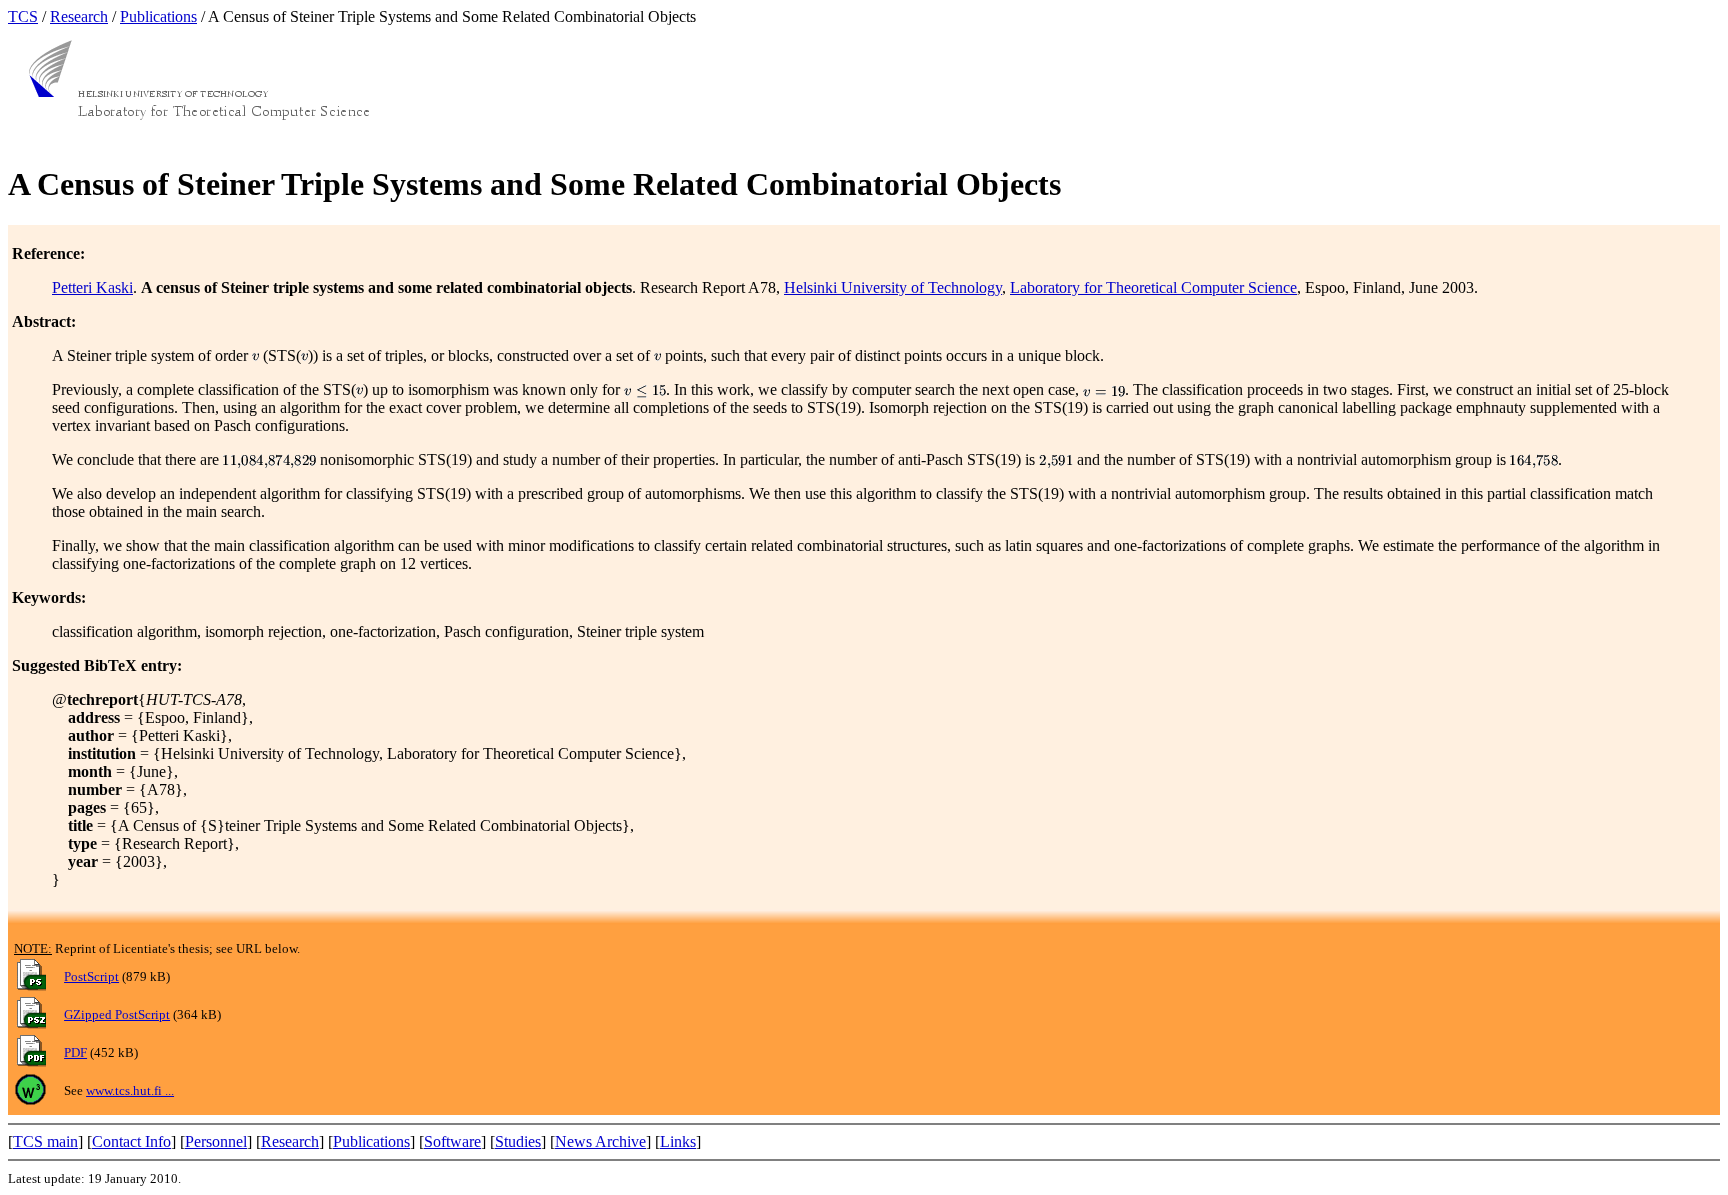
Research (79, 16)
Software (452, 1141)
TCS (23, 16)
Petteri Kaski (92, 287)
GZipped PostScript (117, 1014)
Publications (158, 16)
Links (678, 1141)
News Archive (600, 1141)
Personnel (216, 1141)
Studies (518, 1141)
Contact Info (131, 1141)
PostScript (91, 976)
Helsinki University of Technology (893, 287)
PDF (75, 1052)
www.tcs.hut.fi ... (130, 1090)
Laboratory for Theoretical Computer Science (1153, 287)
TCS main (45, 1141)
